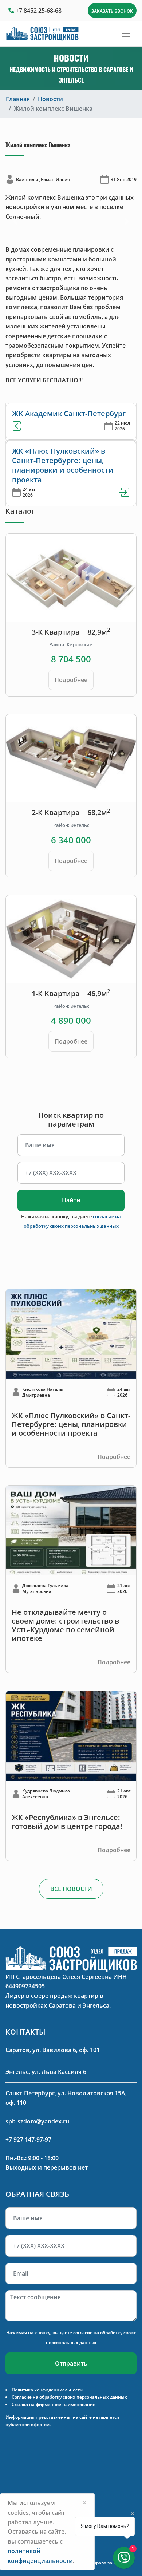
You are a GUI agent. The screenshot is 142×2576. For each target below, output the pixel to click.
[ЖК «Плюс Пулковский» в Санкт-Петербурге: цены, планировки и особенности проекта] (71, 1333)
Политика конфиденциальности (47, 2390)
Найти (71, 1200)
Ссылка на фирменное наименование (54, 2404)
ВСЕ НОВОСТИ (71, 1889)
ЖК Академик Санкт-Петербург (69, 413)
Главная (18, 99)
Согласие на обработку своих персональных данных (69, 2397)
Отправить (71, 2363)
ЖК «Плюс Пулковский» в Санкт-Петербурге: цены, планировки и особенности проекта (63, 465)
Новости (50, 99)
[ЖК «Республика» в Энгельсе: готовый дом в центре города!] (71, 1735)
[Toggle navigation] (126, 34)
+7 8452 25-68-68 (39, 11)
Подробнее (71, 680)
